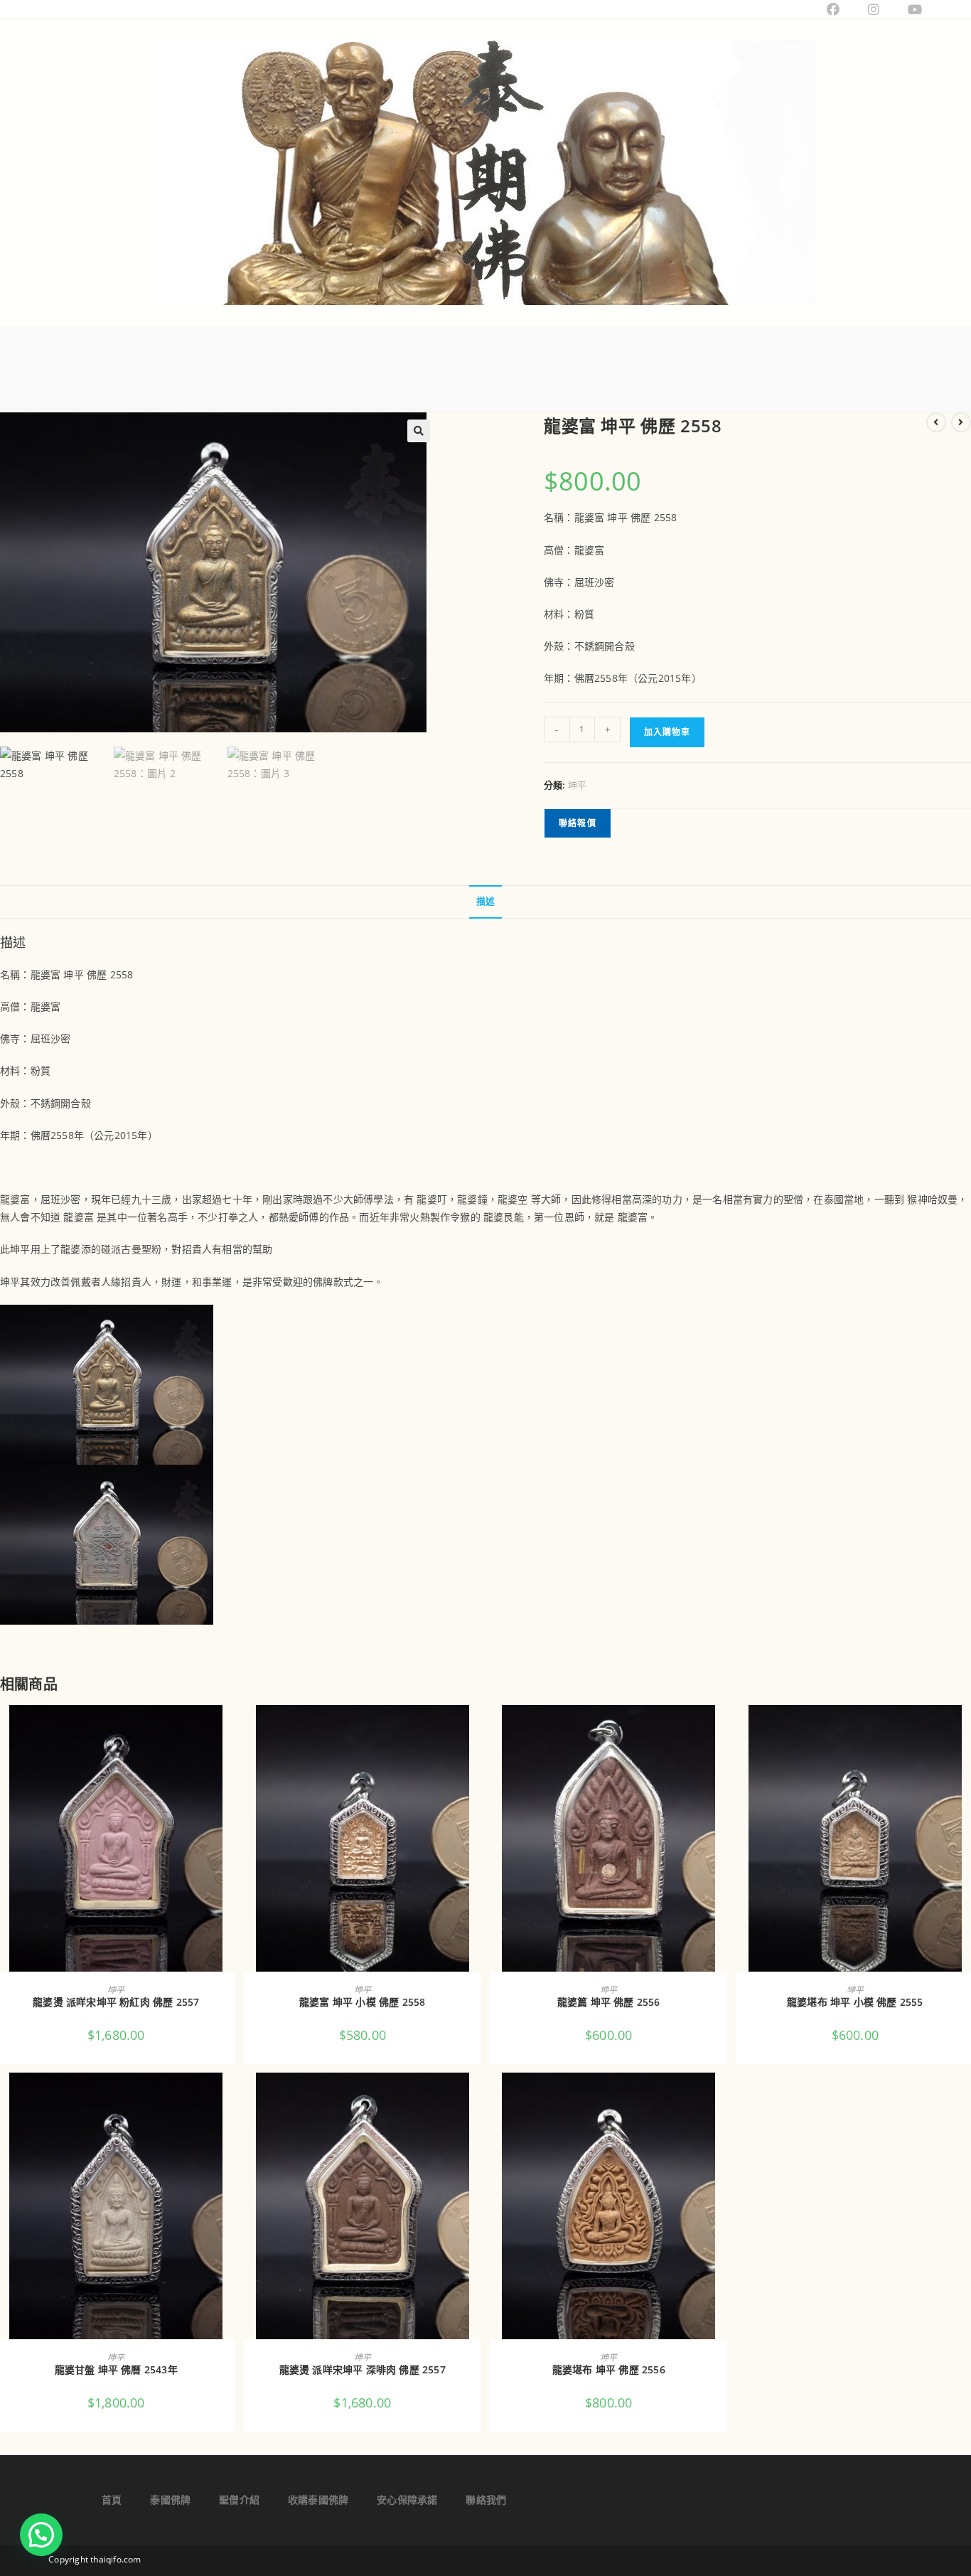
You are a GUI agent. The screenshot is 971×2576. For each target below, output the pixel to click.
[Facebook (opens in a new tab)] (833, 9)
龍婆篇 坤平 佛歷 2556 (609, 2002)
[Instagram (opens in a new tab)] (874, 9)
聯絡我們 (486, 2500)
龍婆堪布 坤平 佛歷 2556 (609, 2369)
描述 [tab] (485, 901)
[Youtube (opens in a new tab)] (908, 9)
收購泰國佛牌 (318, 2500)
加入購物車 (667, 732)
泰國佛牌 (170, 2500)
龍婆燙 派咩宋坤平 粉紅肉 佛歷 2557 (116, 2002)
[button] (419, 431)
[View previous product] (936, 422)
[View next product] (961, 422)
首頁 (112, 2500)
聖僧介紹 (239, 2500)
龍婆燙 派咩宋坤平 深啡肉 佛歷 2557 (363, 2369)
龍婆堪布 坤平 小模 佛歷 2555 (855, 2002)
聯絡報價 (578, 823)
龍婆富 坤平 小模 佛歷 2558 (362, 2002)
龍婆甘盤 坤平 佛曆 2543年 (116, 2369)
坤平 (577, 785)
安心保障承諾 (407, 2500)
